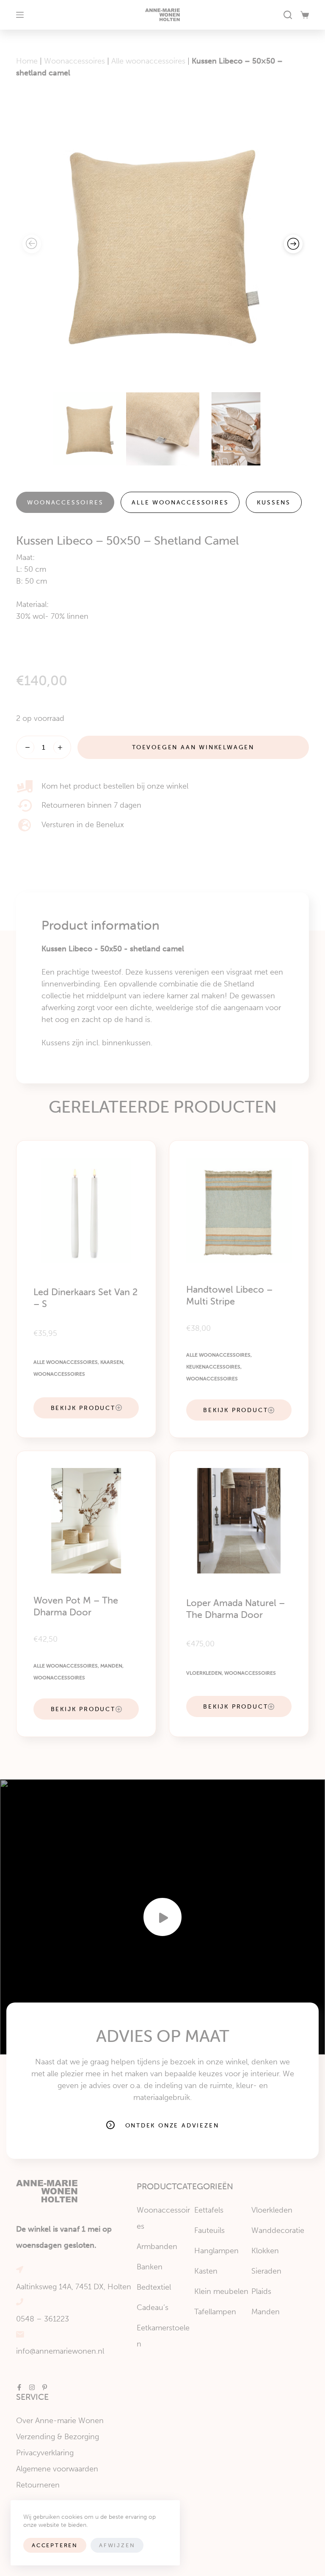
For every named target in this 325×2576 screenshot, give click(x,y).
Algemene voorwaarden (57, 2469)
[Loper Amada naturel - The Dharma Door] (239, 1521)
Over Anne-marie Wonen (60, 2421)
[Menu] (20, 15)
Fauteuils (209, 2230)
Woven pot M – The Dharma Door (76, 1606)
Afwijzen (117, 2545)
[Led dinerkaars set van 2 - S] (86, 1210)
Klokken (265, 2251)
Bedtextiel (154, 2287)
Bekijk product (83, 1408)
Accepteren (55, 2545)
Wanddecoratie (278, 2230)
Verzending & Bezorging (58, 2437)
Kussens (274, 502)
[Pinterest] (45, 2387)
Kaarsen (112, 1362)
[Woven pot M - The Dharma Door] (86, 1521)
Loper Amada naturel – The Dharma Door (235, 1609)
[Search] (288, 15)
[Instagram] (32, 2387)
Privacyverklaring (45, 2453)
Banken (150, 2267)
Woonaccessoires (74, 61)
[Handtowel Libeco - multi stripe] (239, 1210)
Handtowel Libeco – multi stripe (229, 1295)
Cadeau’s (153, 2307)
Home (27, 61)
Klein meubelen (221, 2291)
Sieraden (266, 2271)
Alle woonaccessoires (148, 61)
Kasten (206, 2271)
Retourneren (38, 2485)
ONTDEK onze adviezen (172, 2125)
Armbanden (157, 2246)
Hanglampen (216, 2251)
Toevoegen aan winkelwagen (193, 747)
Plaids (261, 2291)
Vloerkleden (204, 1673)
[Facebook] (19, 2387)
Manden (111, 1666)
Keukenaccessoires (213, 1367)
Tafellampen (215, 2312)
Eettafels (209, 2210)
